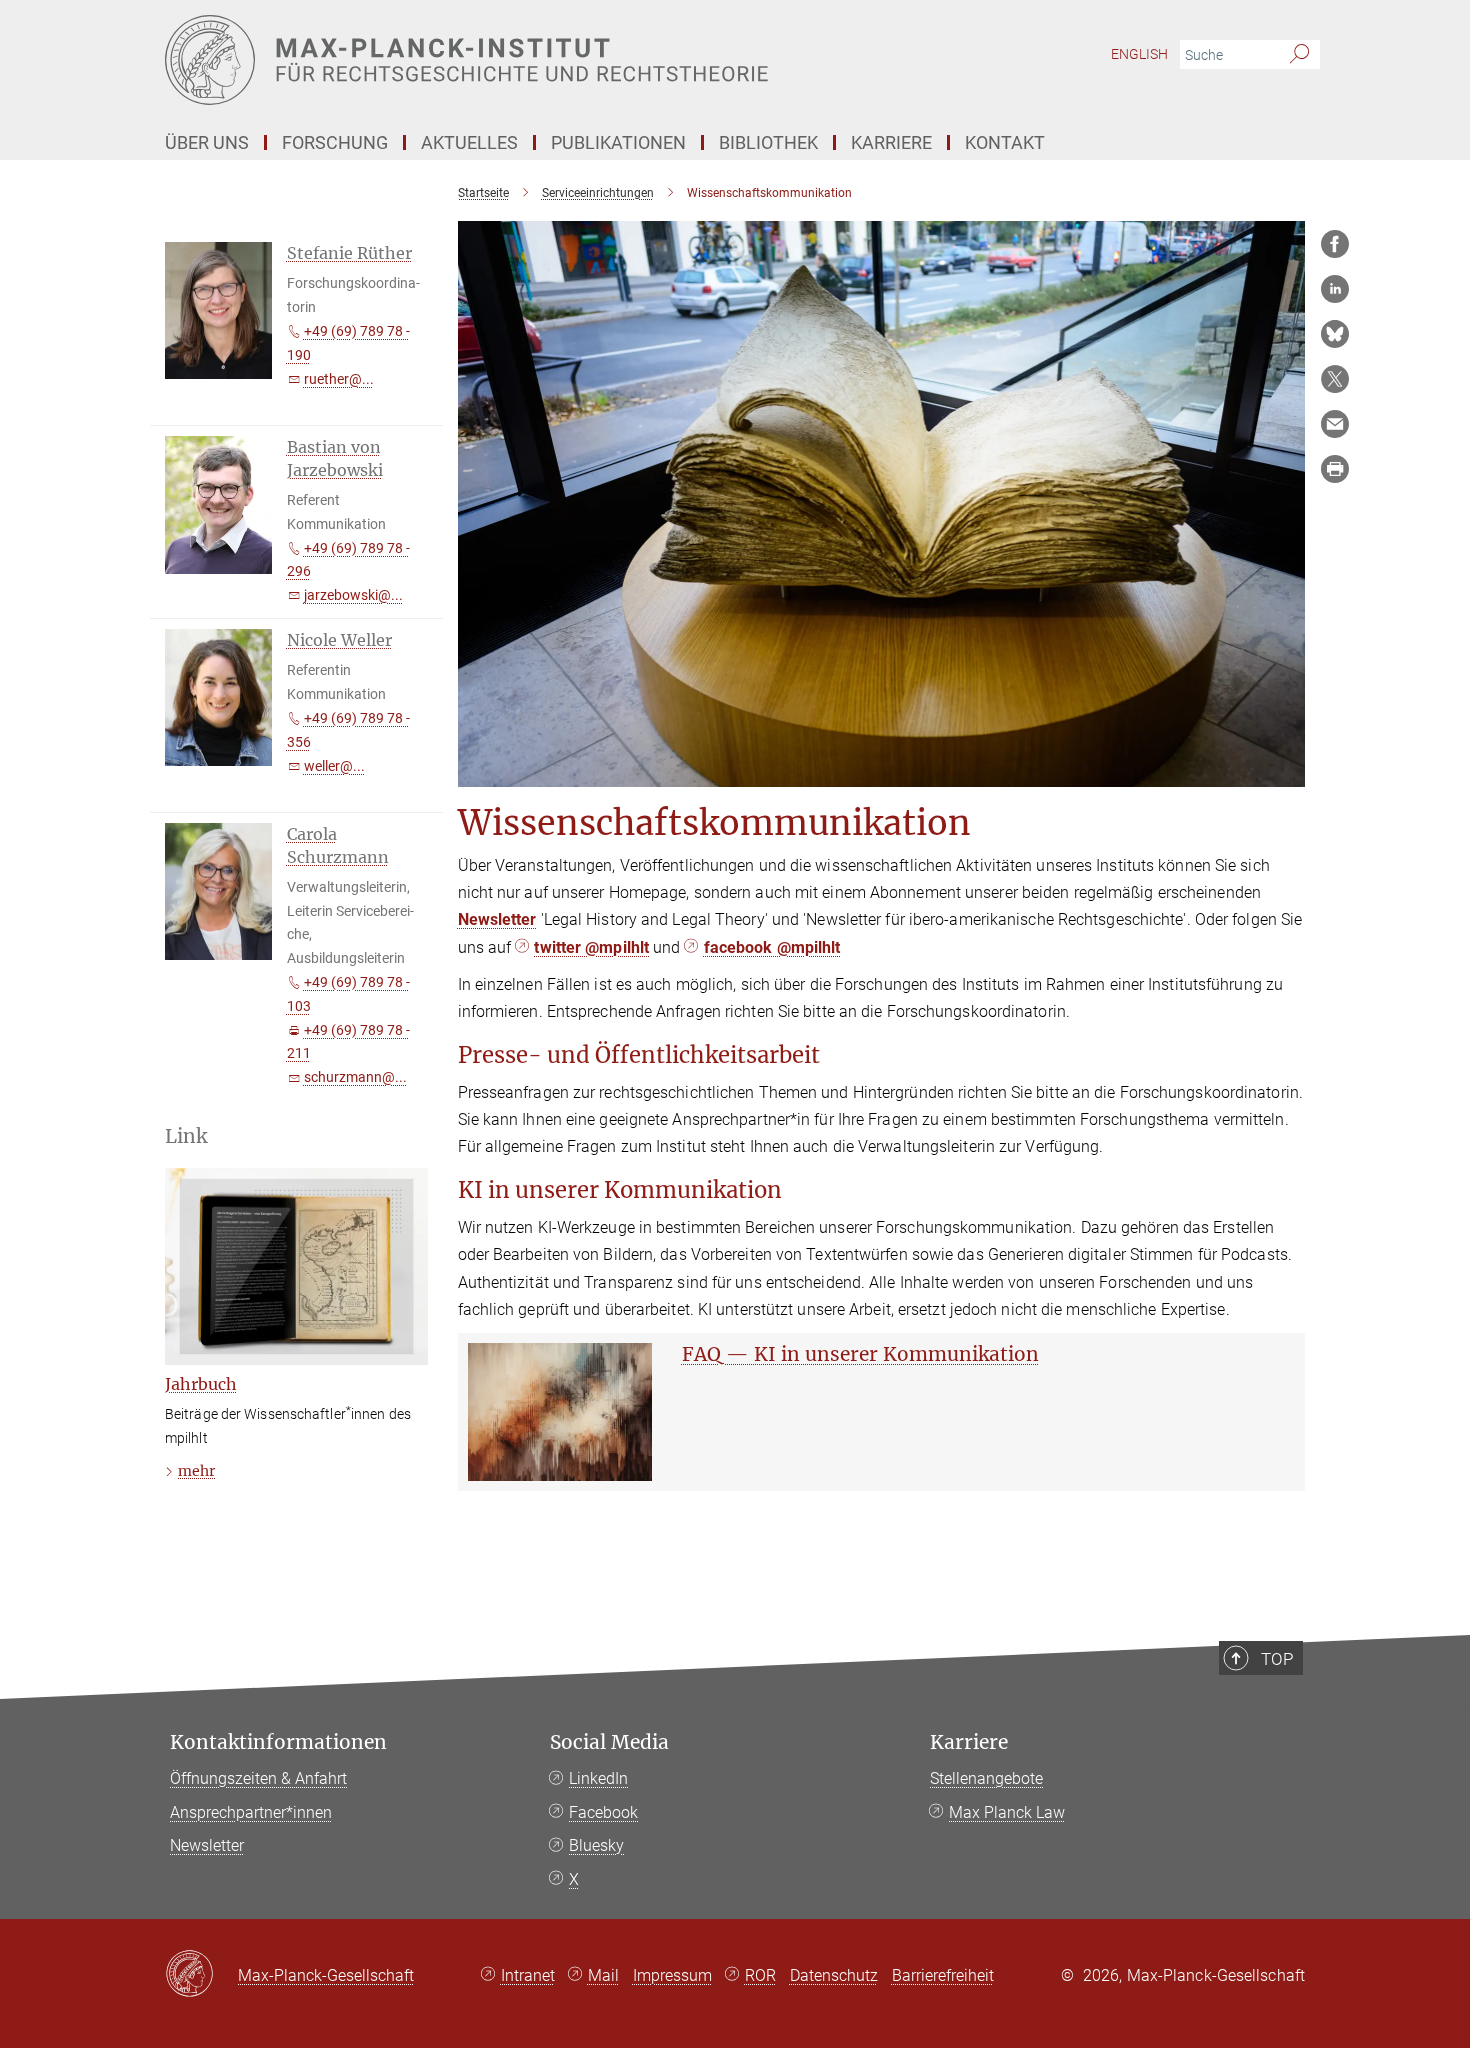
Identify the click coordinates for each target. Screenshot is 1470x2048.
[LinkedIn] (1335, 289)
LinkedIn (598, 1778)
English (1139, 54)
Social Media (609, 1742)
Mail (603, 1975)
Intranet (528, 1975)
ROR (760, 1975)
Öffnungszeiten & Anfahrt (258, 1778)
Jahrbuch (201, 1384)
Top (1277, 1659)
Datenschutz (834, 1975)
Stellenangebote (986, 1778)
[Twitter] (1335, 379)
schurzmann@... (355, 1077)
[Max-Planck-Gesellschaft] (201, 1975)
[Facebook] (1335, 244)
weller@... (334, 766)
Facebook (603, 1812)
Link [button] (186, 1136)
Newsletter (497, 919)
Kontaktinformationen (278, 1742)
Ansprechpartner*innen (251, 1812)
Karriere (969, 1742)
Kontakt (1005, 142)
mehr (196, 1471)
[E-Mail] (1335, 424)
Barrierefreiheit (943, 1975)
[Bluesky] (1335, 334)
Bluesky (596, 1845)
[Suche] (1299, 55)
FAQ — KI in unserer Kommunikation (860, 1354)
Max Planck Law (1007, 1812)
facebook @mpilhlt (772, 947)
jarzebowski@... (353, 595)
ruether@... (339, 379)
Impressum (672, 1975)
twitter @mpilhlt (591, 947)
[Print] (1335, 469)
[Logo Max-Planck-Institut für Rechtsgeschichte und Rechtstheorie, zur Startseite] (540, 60)
